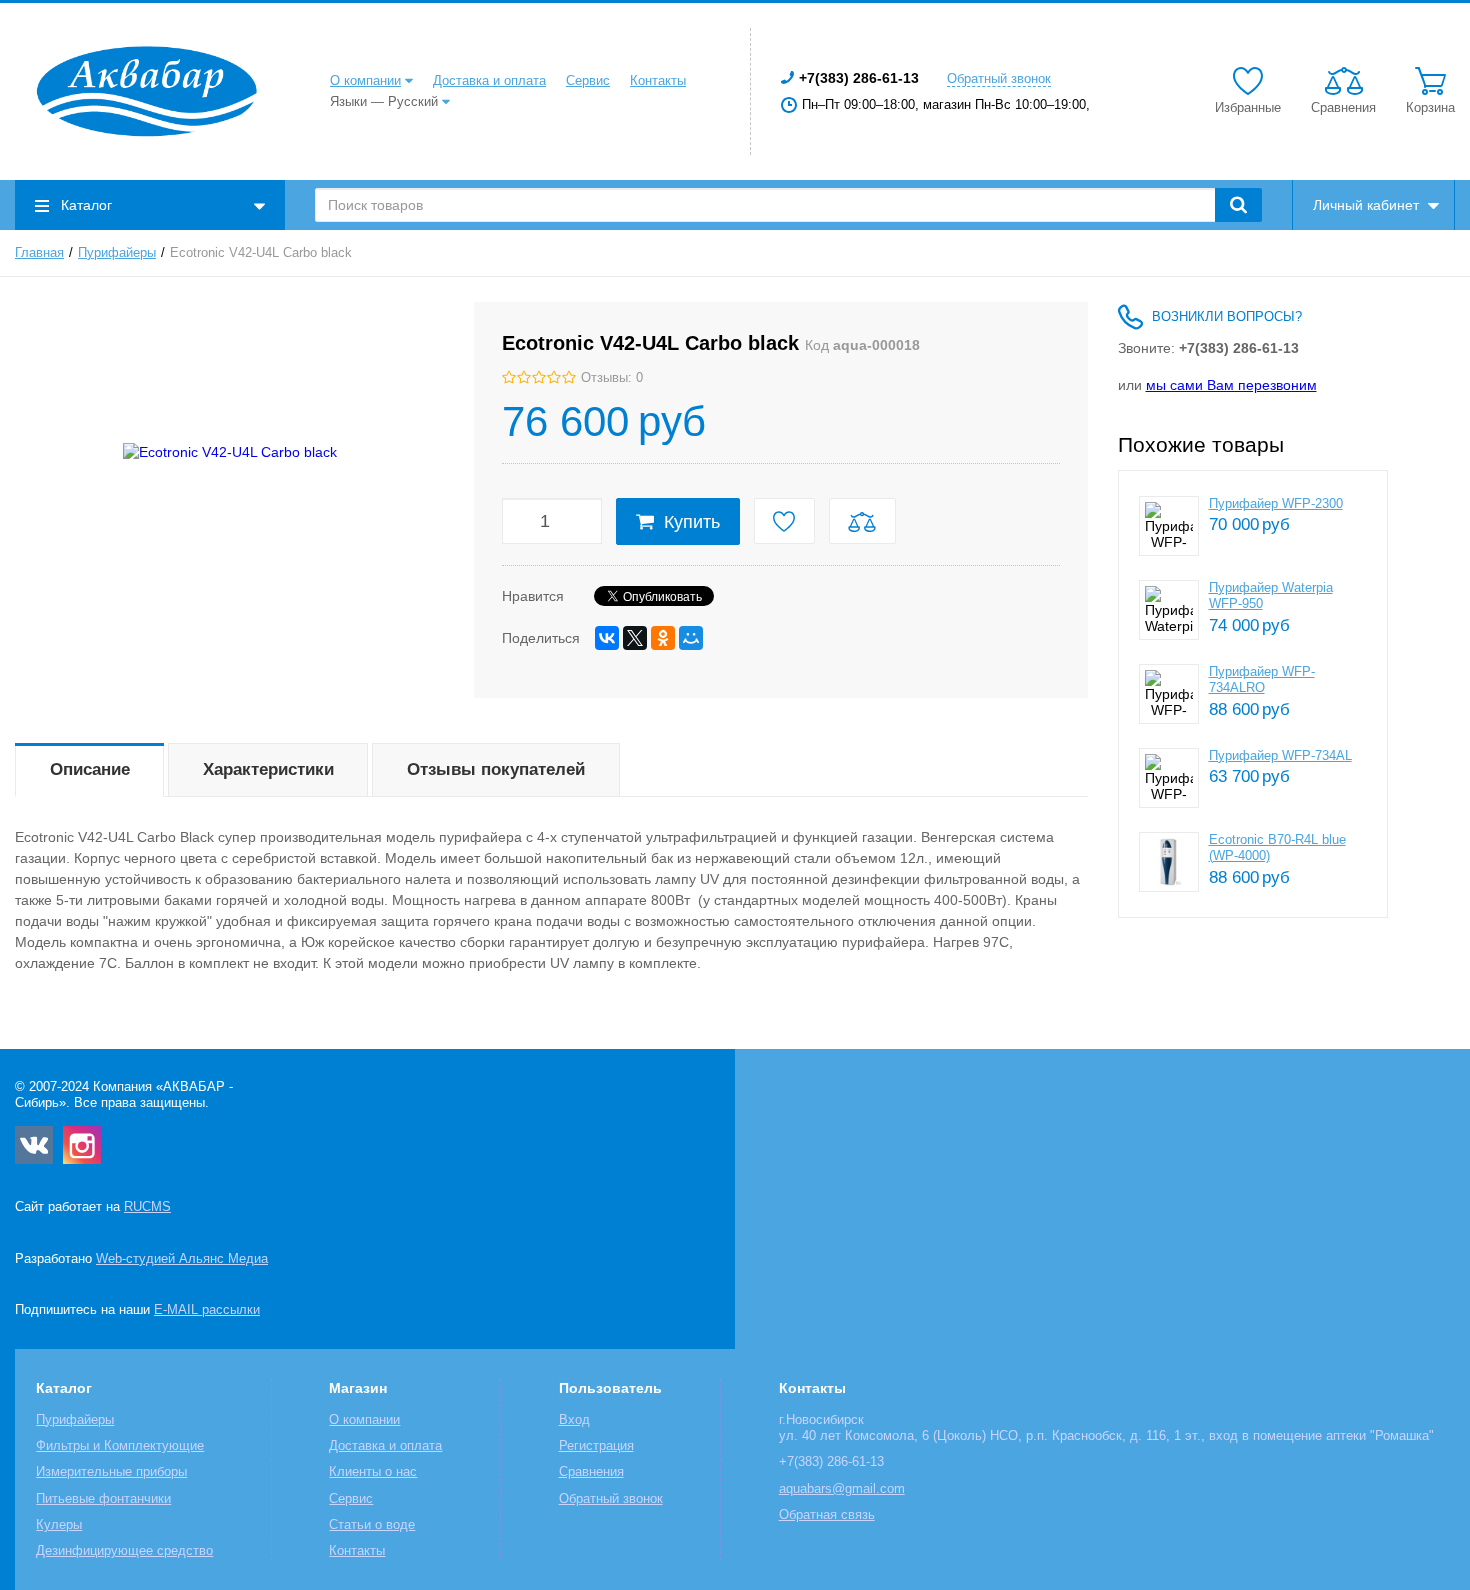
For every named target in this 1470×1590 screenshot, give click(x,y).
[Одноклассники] (663, 638)
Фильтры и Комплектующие (120, 1446)
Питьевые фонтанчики (103, 1499)
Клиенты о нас (373, 1472)
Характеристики (268, 769)
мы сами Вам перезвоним (1231, 385)
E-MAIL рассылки (207, 1310)
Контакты (658, 81)
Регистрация (596, 1446)
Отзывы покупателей (496, 769)
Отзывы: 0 (612, 378)
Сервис (588, 81)
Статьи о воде (372, 1525)
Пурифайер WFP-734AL (1280, 756)
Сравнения (591, 1472)
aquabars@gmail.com (842, 1489)
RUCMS (147, 1207)
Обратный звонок (999, 79)
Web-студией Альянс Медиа (182, 1259)
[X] (635, 638)
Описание (90, 769)
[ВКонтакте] (607, 638)
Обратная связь (827, 1515)
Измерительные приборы (111, 1472)
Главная (39, 253)
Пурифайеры (117, 253)
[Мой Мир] (691, 638)
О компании (365, 81)
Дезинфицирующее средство (124, 1551)
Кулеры (59, 1525)
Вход (574, 1420)
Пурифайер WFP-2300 (1276, 504)
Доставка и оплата (489, 81)
